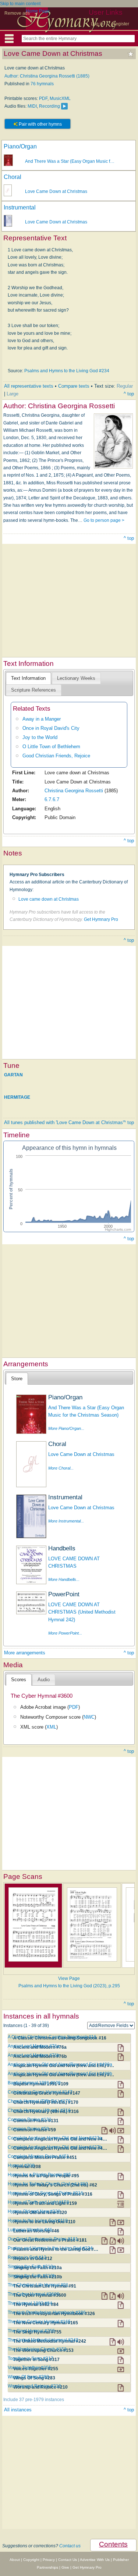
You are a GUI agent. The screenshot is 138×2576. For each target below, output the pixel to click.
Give (65, 2567)
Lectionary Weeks (76, 678)
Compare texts (74, 386)
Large (13, 394)
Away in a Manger (42, 719)
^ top (129, 394)
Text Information (28, 678)
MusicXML (60, 98)
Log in (97, 24)
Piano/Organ (20, 146)
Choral (13, 177)
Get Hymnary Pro (101, 919)
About (15, 2560)
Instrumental (20, 207)
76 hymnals (42, 84)
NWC (89, 1717)
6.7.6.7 (52, 799)
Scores (19, 1680)
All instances (18, 2410)
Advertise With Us (95, 2560)
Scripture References (33, 690)
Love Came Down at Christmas (56, 191)
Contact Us (68, 2560)
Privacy (49, 2560)
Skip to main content (20, 4)
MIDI (32, 106)
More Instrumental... (66, 1521)
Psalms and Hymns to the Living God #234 (67, 371)
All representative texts (29, 386)
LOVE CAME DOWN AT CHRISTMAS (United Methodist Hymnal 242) (82, 1612)
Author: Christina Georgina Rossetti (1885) (47, 76)
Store (17, 1379)
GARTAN (13, 1075)
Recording (49, 106)
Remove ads (17, 13)
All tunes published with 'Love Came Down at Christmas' (64, 1122)
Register (121, 24)
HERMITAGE (17, 1097)
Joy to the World (40, 737)
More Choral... (61, 1468)
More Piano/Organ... (66, 1428)
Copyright (31, 2560)
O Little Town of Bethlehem (51, 747)
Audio (44, 1680)
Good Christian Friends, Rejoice (56, 756)
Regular (125, 386)
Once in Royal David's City (51, 728)
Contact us (70, 2546)
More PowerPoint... (65, 1633)
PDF (43, 98)
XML (51, 1727)
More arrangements (25, 1653)
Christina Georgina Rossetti (74, 791)
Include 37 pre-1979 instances (34, 2400)
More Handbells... (64, 1579)
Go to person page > (104, 520)
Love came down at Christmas (49, 899)
